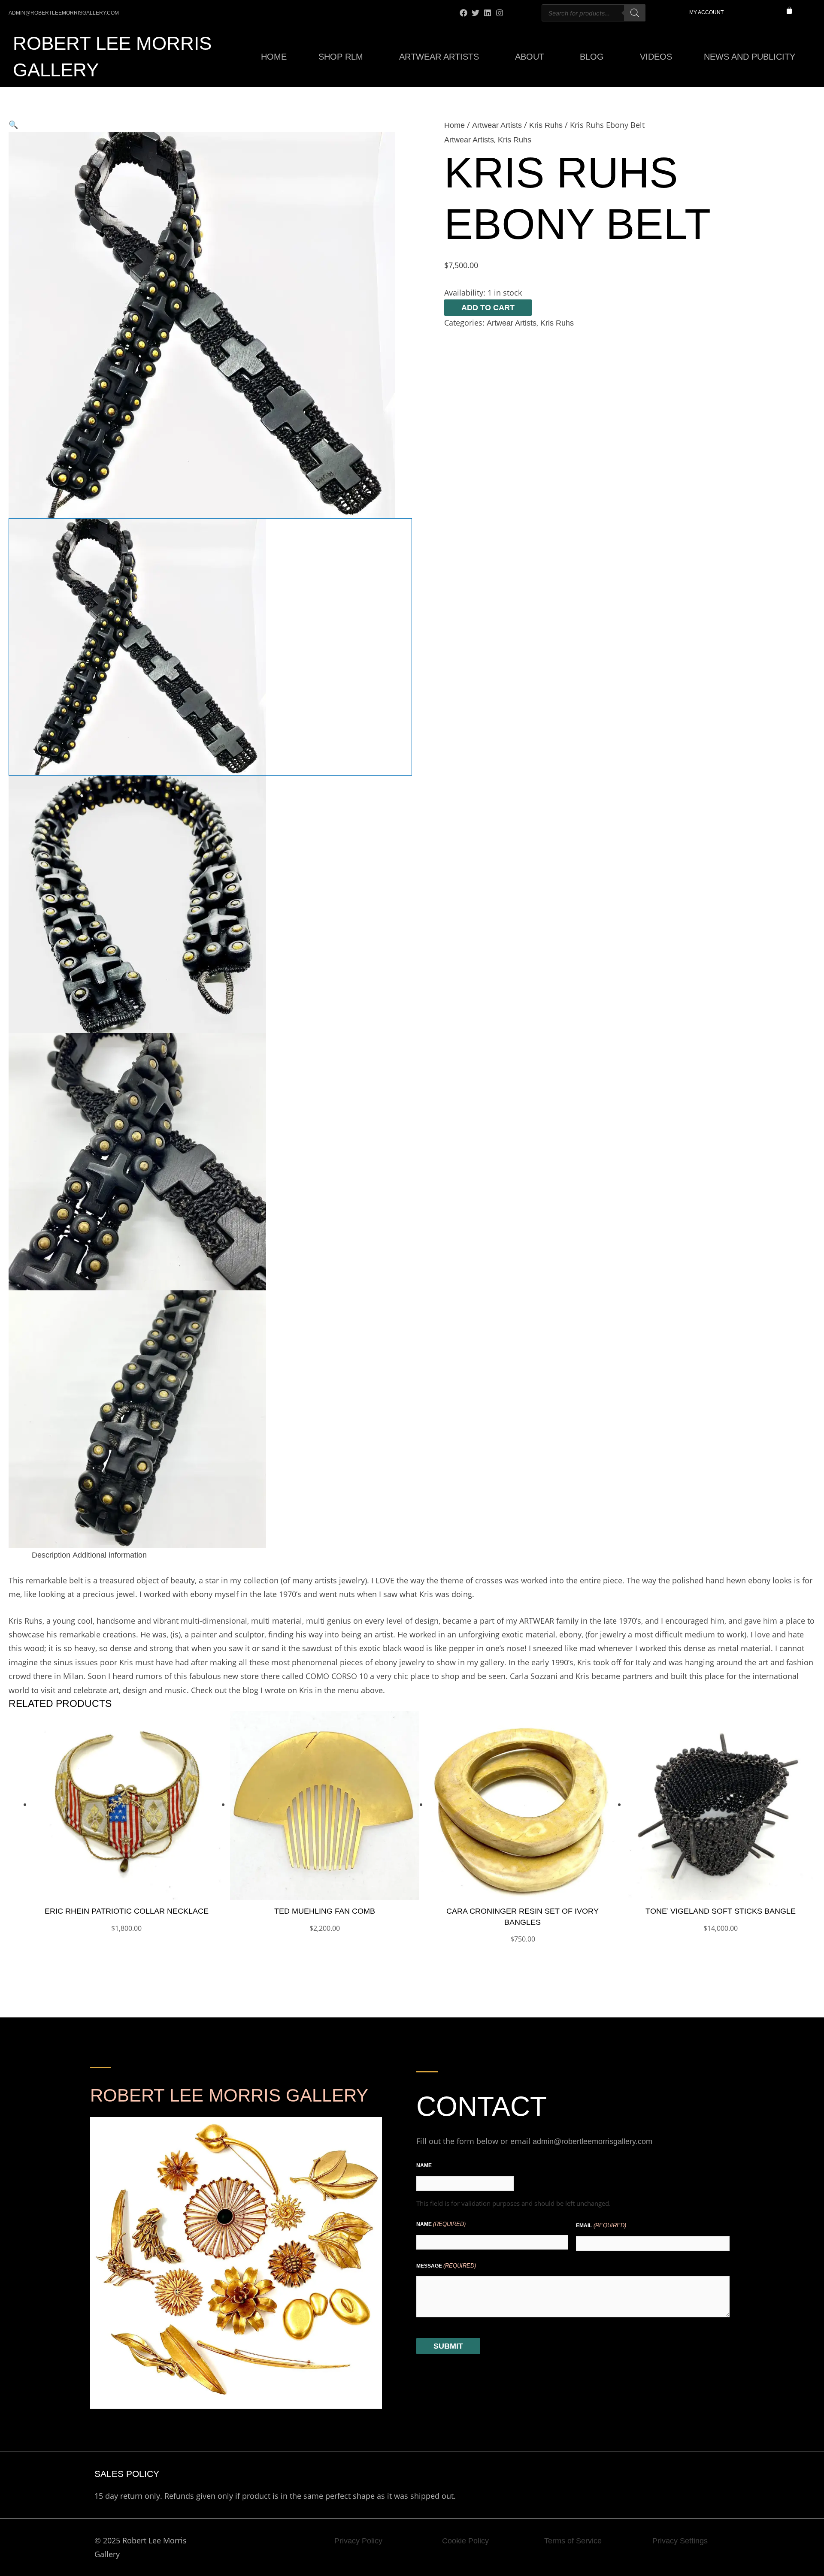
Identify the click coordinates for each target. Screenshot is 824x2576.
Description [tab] (51, 1555)
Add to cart (488, 308)
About (530, 57)
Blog (592, 57)
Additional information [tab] (110, 1555)
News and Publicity (750, 57)
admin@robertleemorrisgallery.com (592, 2141)
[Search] (635, 13)
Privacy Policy (358, 2541)
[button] (210, 125)
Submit (448, 2346)
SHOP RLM (341, 57)
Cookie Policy (465, 2541)
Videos (656, 57)
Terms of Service (573, 2541)
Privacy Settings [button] (680, 2541)
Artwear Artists (439, 57)
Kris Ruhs (546, 125)
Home (274, 57)
